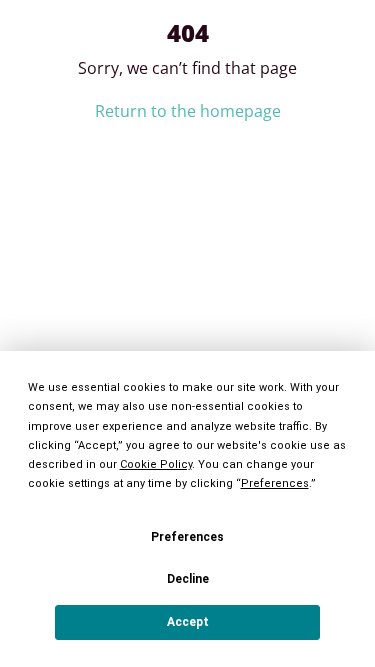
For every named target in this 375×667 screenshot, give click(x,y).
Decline (188, 579)
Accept (188, 622)
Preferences (187, 537)
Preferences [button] (275, 483)
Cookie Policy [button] (156, 464)
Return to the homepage (188, 111)
